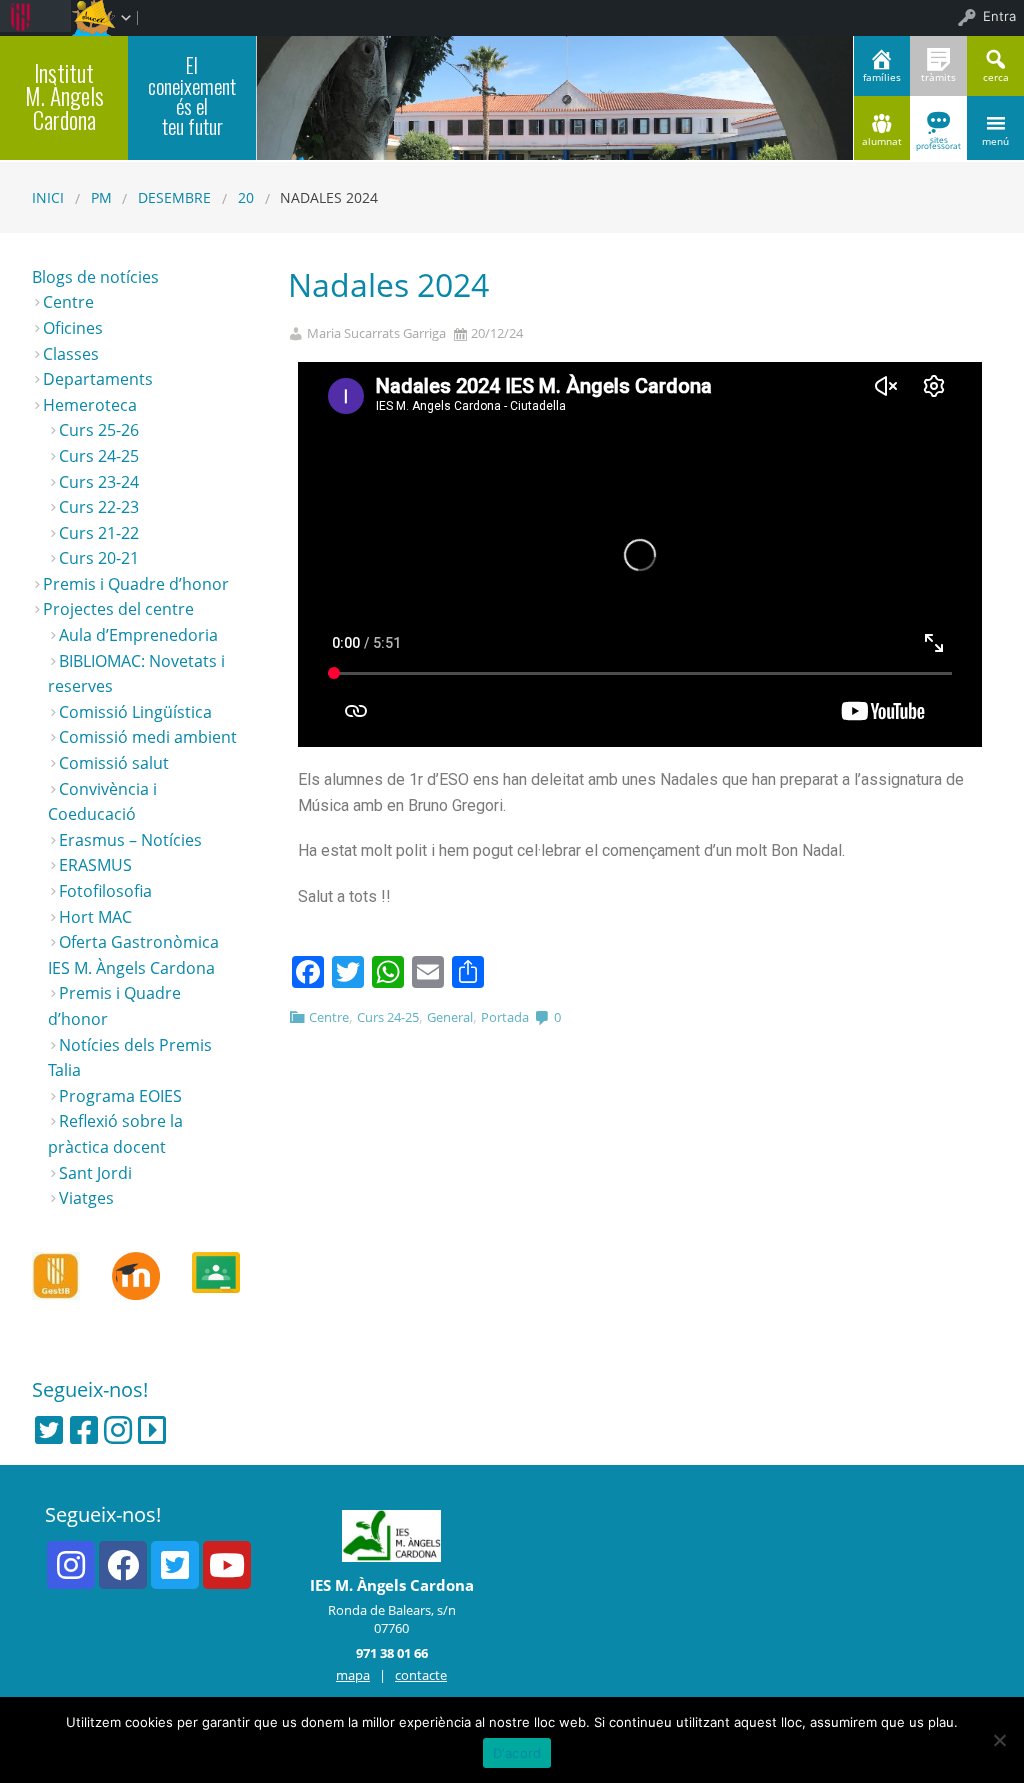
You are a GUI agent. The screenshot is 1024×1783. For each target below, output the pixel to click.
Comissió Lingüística (135, 712)
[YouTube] (227, 1565)
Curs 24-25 (388, 1017)
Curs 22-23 (99, 507)
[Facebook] (84, 1430)
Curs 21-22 (99, 533)
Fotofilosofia (105, 891)
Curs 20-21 (99, 558)
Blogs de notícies (95, 277)
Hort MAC (95, 917)
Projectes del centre (118, 609)
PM (101, 197)
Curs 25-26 (99, 430)
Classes (71, 354)
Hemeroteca (90, 405)
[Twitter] (49, 1430)
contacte (421, 1675)
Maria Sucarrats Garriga (376, 333)
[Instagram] (118, 1430)
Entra (999, 16)
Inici (48, 197)
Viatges (86, 1198)
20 (246, 197)
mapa (353, 1675)
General (450, 1017)
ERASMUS (95, 865)
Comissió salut (114, 763)
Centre (329, 1017)
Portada (505, 1017)
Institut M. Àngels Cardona (64, 96)
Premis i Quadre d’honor (136, 584)
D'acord (517, 1753)
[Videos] (152, 1430)
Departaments (98, 379)
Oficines (73, 328)
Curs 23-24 (99, 482)
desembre (174, 197)
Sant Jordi (95, 1173)
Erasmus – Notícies (130, 840)
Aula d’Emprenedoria (138, 635)
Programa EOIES (120, 1096)
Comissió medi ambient (148, 737)
